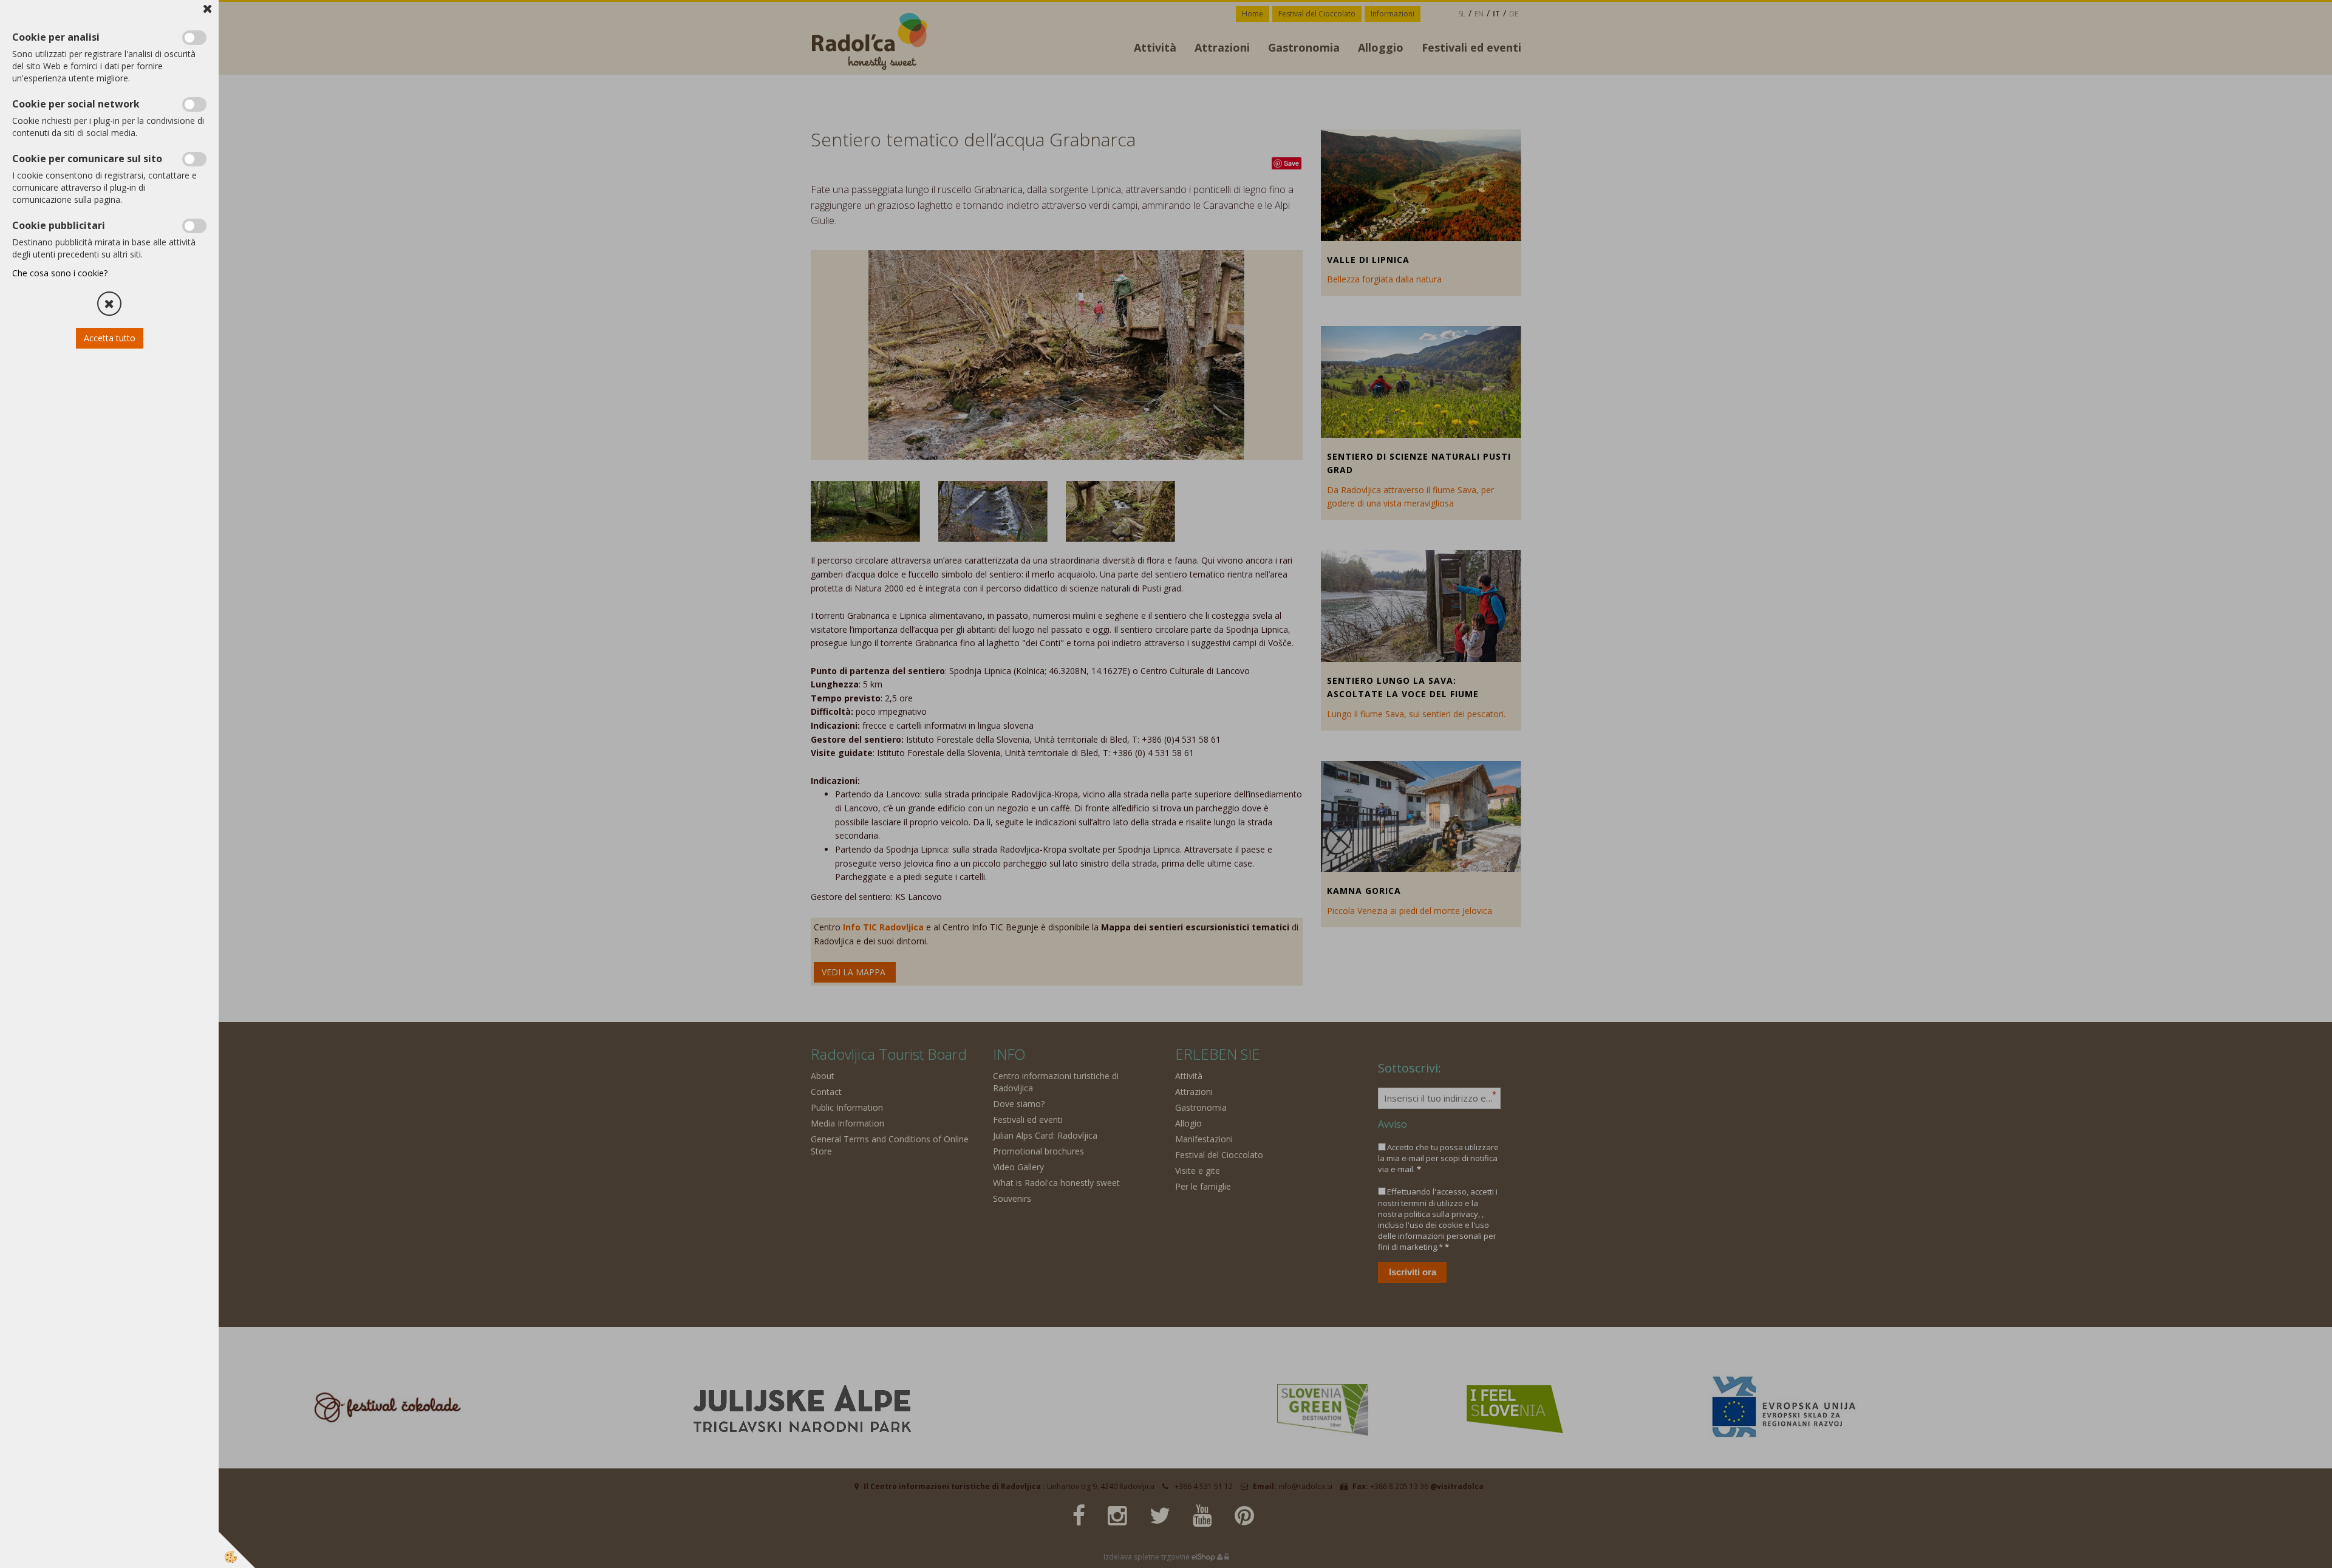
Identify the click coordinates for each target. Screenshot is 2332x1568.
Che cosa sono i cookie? (60, 273)
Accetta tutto (110, 338)
